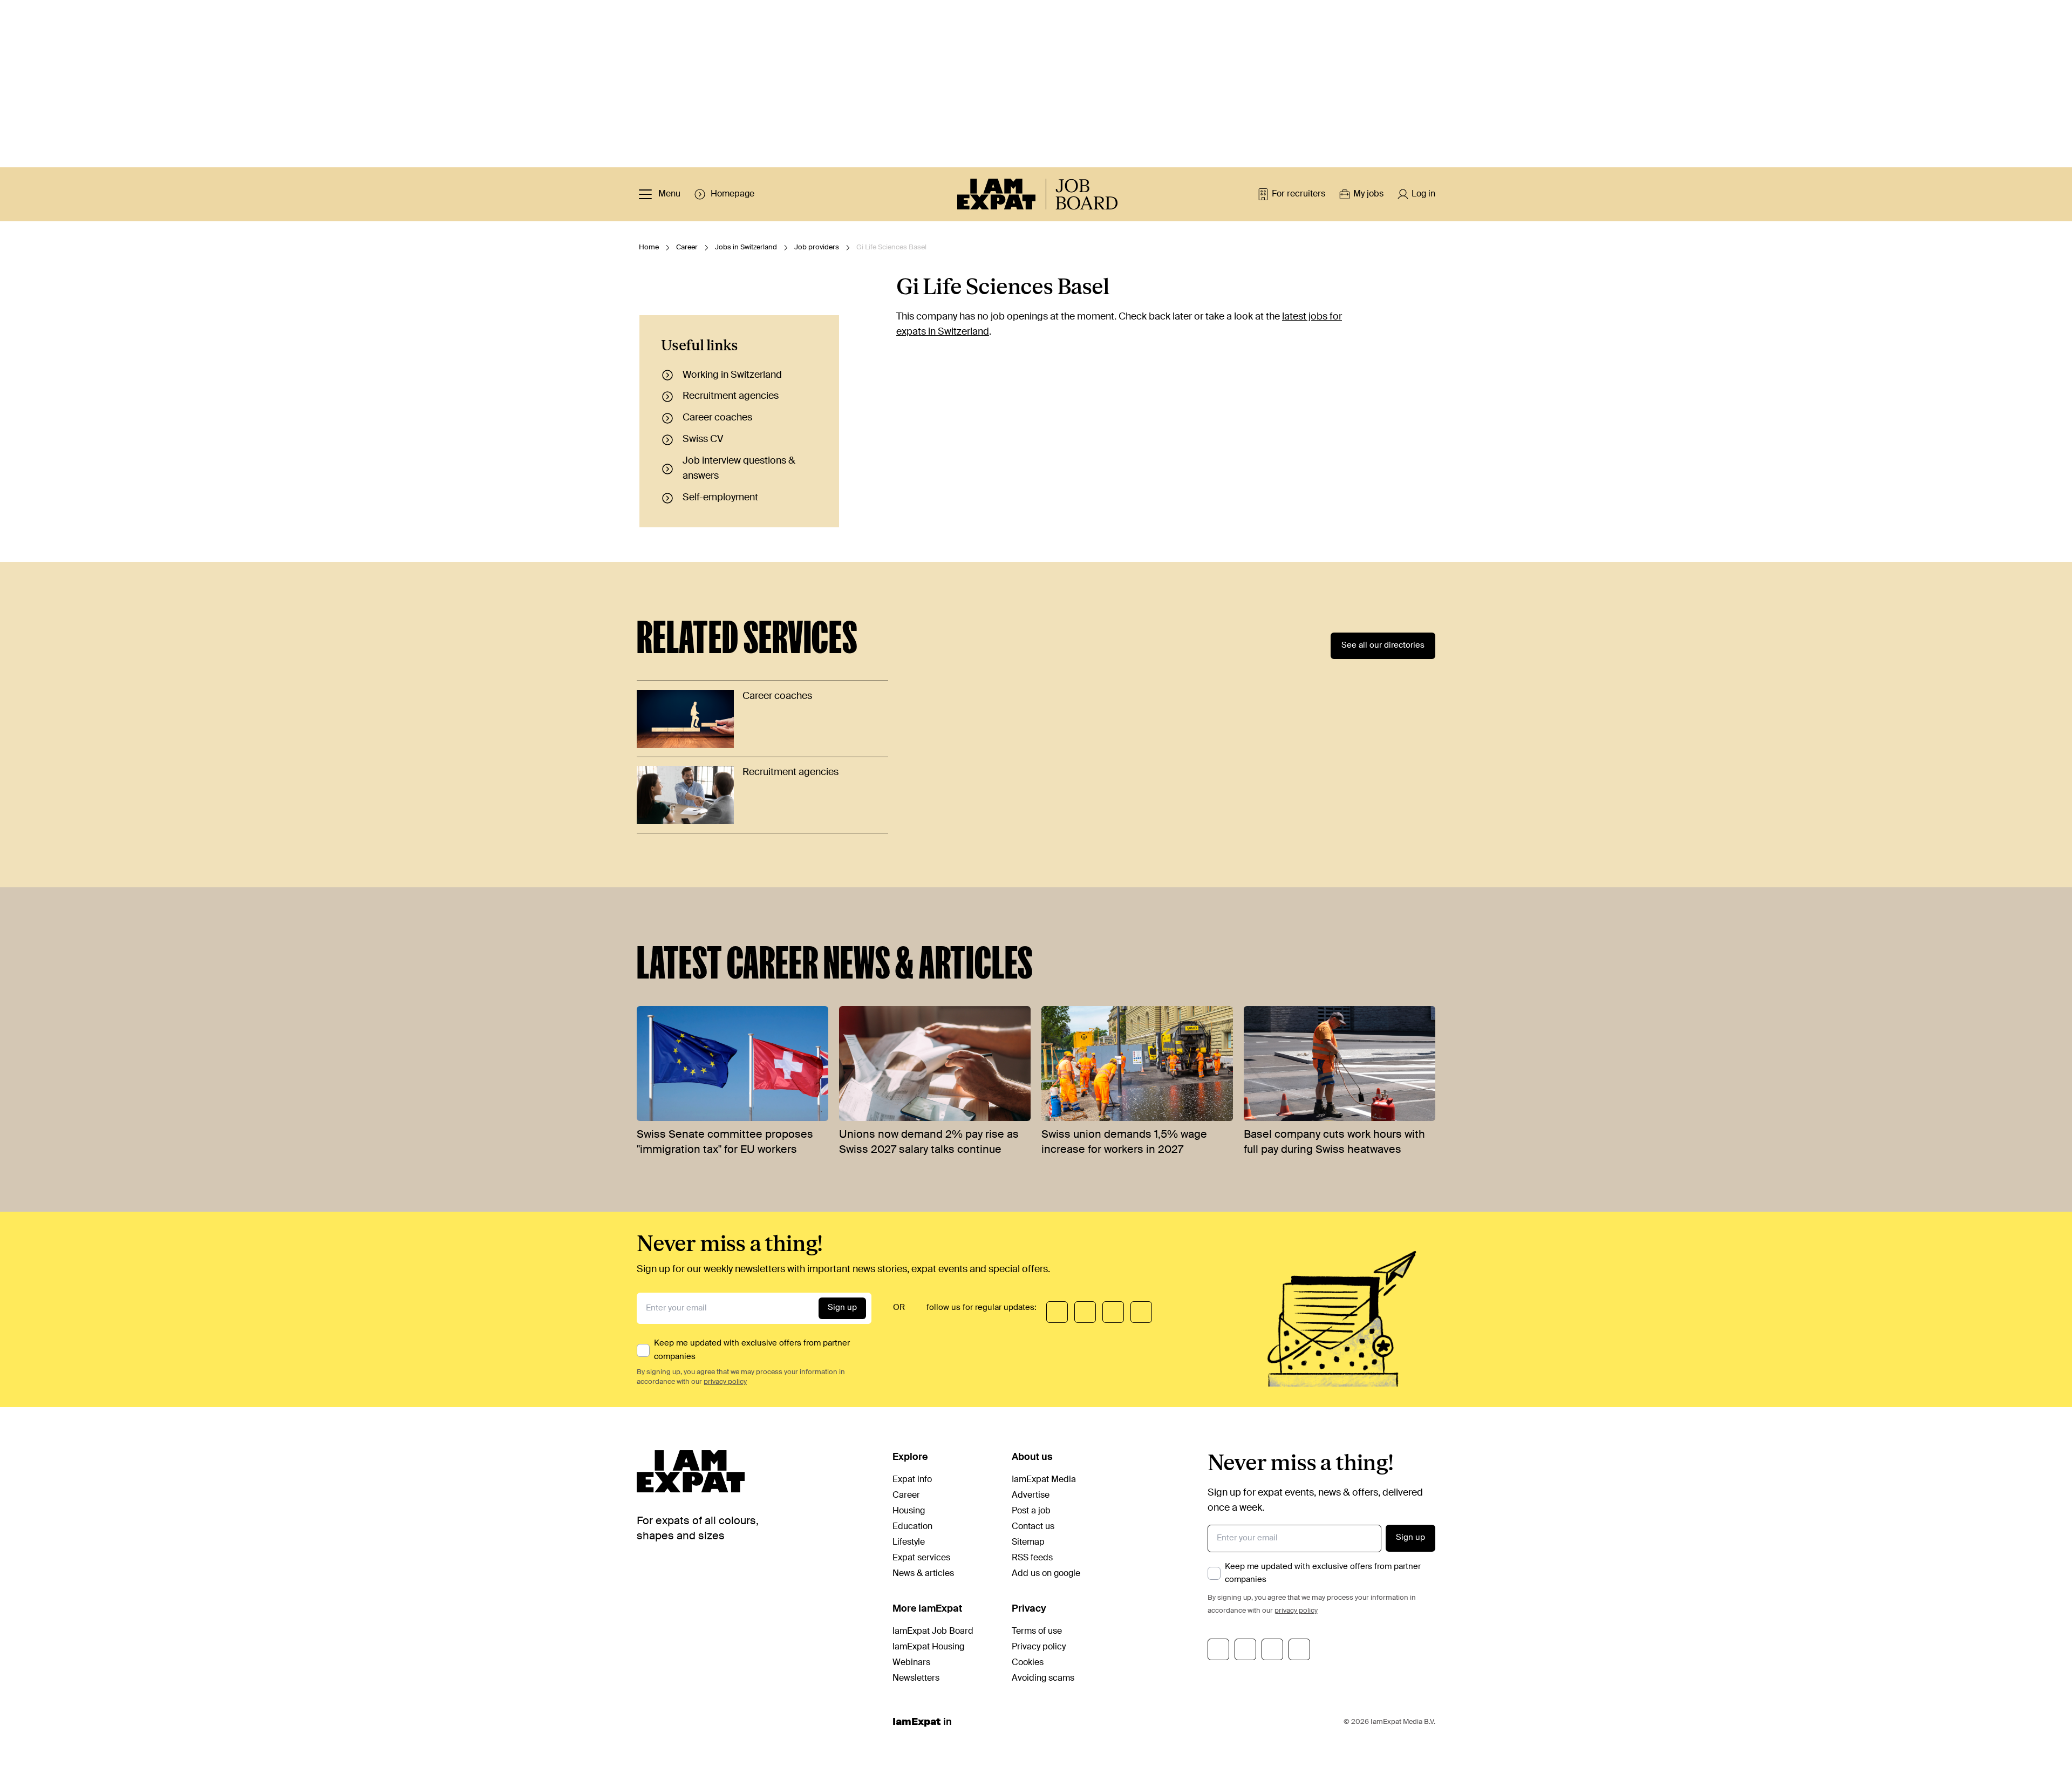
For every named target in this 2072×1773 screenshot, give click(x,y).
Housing (909, 1511)
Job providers (817, 247)
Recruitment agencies (731, 396)
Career (687, 247)
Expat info (912, 1480)
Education (912, 1527)
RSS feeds (1032, 1558)
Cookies (1028, 1663)
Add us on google (1046, 1574)
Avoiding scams (1043, 1679)
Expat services (921, 1558)
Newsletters (916, 1679)
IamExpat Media (1044, 1480)
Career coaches (717, 418)
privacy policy (725, 1382)
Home (649, 247)
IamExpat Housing (928, 1647)
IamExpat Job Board (933, 1632)
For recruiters (1299, 194)
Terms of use (1037, 1632)
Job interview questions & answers (739, 468)
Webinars (911, 1663)
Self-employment (720, 498)
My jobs (1368, 194)
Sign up (842, 1307)
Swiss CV (703, 439)
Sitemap (1028, 1543)
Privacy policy (1039, 1647)
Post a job (1031, 1511)
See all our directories (1383, 645)
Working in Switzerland (732, 375)
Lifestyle (909, 1543)
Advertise (1031, 1496)
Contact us (1033, 1527)
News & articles (923, 1574)
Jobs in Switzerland (746, 247)
